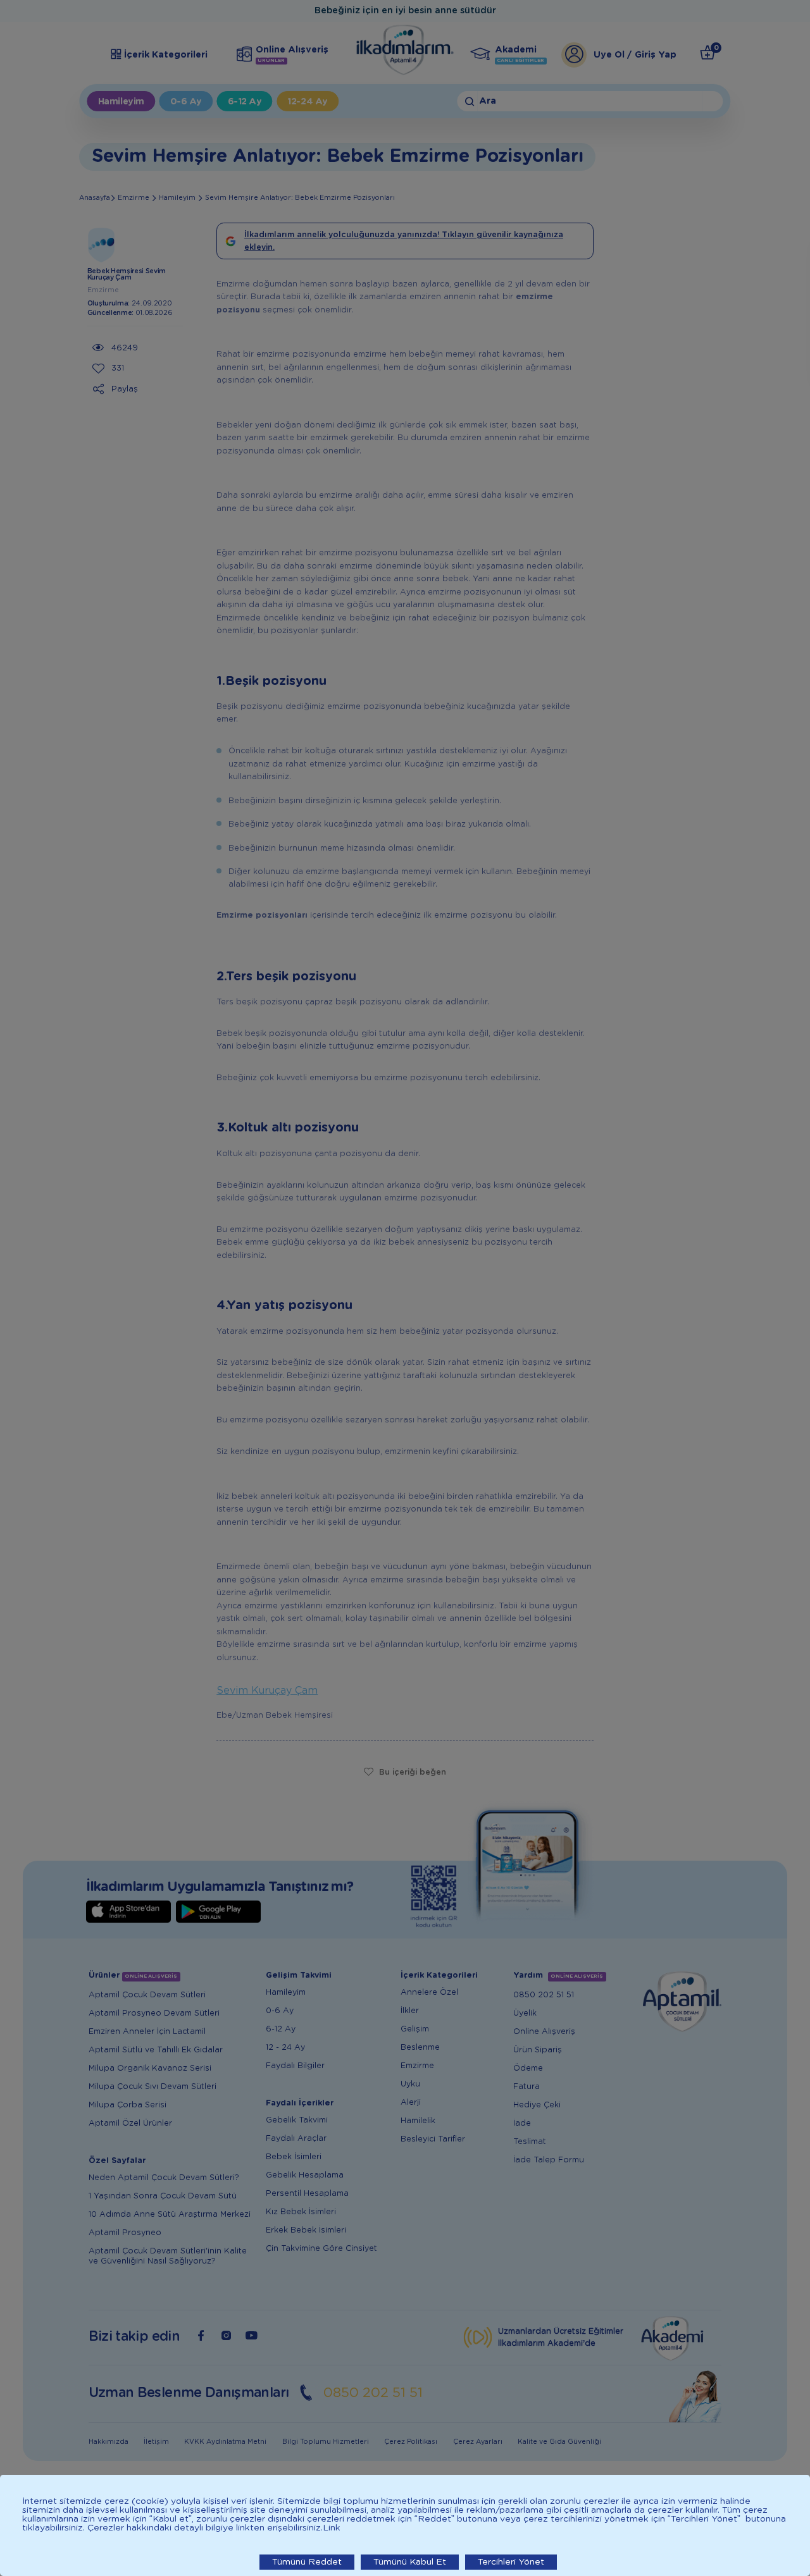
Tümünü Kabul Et (410, 2562)
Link (332, 2528)
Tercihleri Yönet (511, 2562)
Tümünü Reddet (307, 2562)
